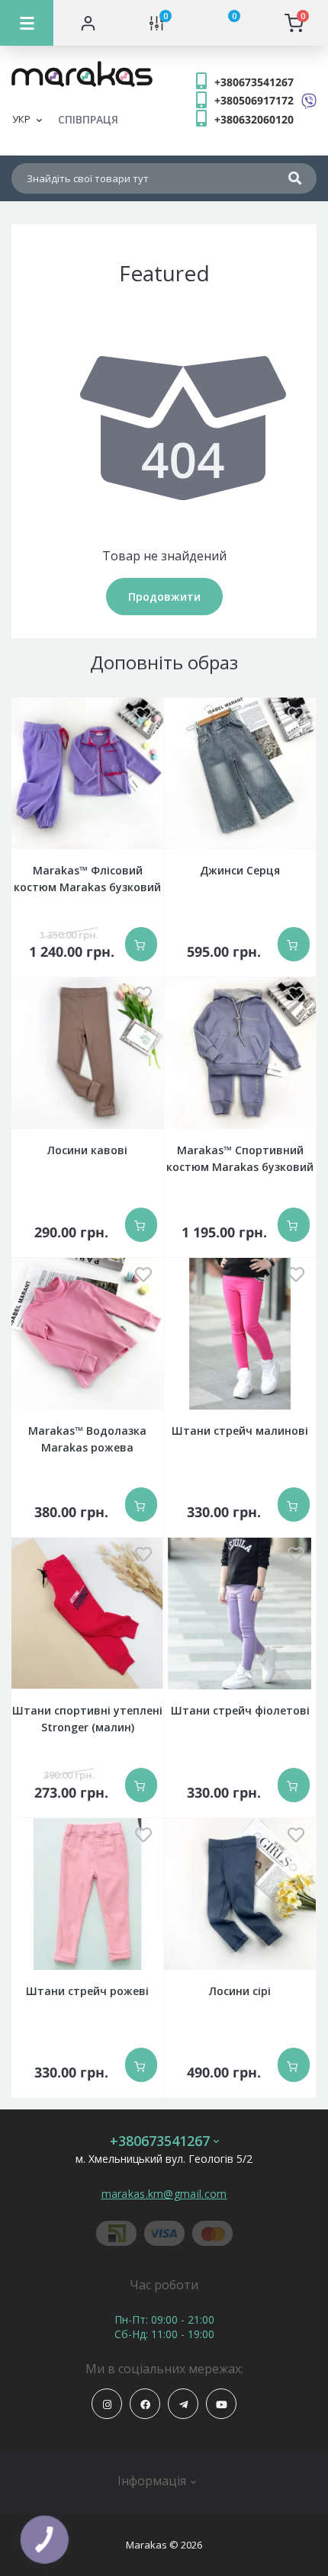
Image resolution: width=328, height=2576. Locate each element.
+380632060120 (254, 119)
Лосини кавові (87, 1150)
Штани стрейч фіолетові (240, 1710)
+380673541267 (254, 82)
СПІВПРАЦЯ (88, 119)
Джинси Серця (240, 870)
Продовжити (164, 597)
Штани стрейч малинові (240, 1431)
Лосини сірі (240, 1991)
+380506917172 (254, 100)
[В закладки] (143, 715)
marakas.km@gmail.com (164, 2194)
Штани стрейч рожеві (87, 1991)
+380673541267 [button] (160, 2141)
